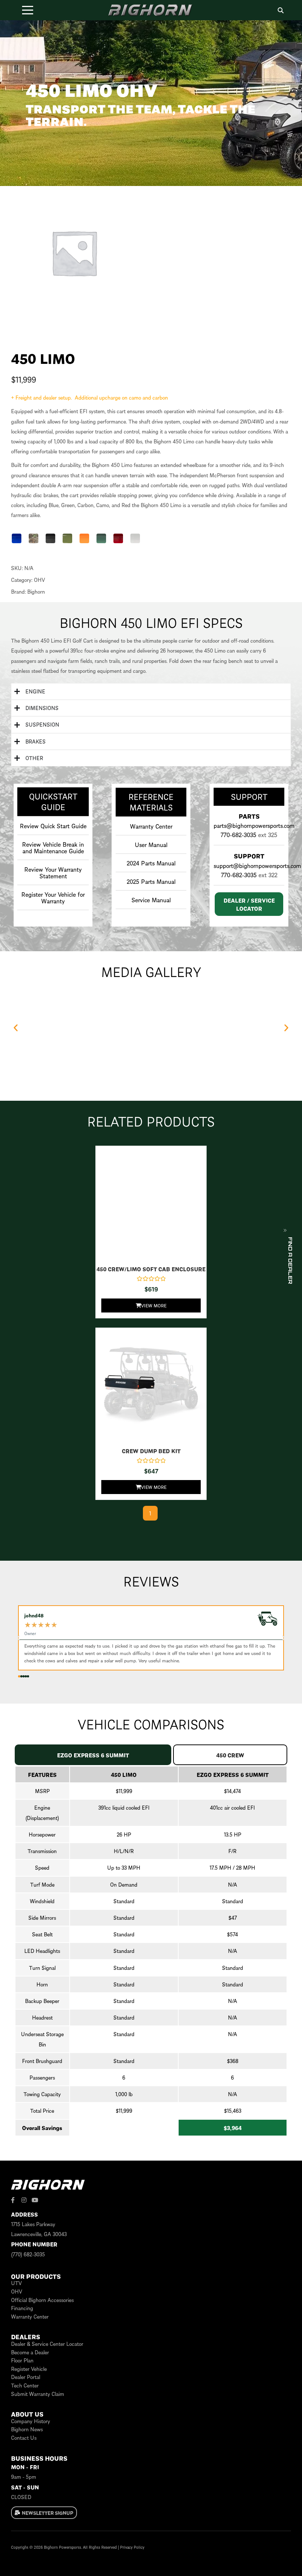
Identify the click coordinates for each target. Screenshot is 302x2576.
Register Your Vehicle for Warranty (53, 897)
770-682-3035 (238, 834)
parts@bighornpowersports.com (254, 825)
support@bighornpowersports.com (257, 865)
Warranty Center (151, 826)
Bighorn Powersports (62, 2547)
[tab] (93, 1755)
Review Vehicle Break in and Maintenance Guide (53, 847)
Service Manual (151, 900)
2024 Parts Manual (151, 863)
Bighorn (36, 591)
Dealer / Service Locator (249, 904)
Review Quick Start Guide (53, 826)
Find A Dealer (290, 1261)
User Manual (151, 844)
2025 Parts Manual (151, 881)
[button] (17, 538)
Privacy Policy (132, 2547)
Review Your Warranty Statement (53, 872)
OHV (39, 580)
